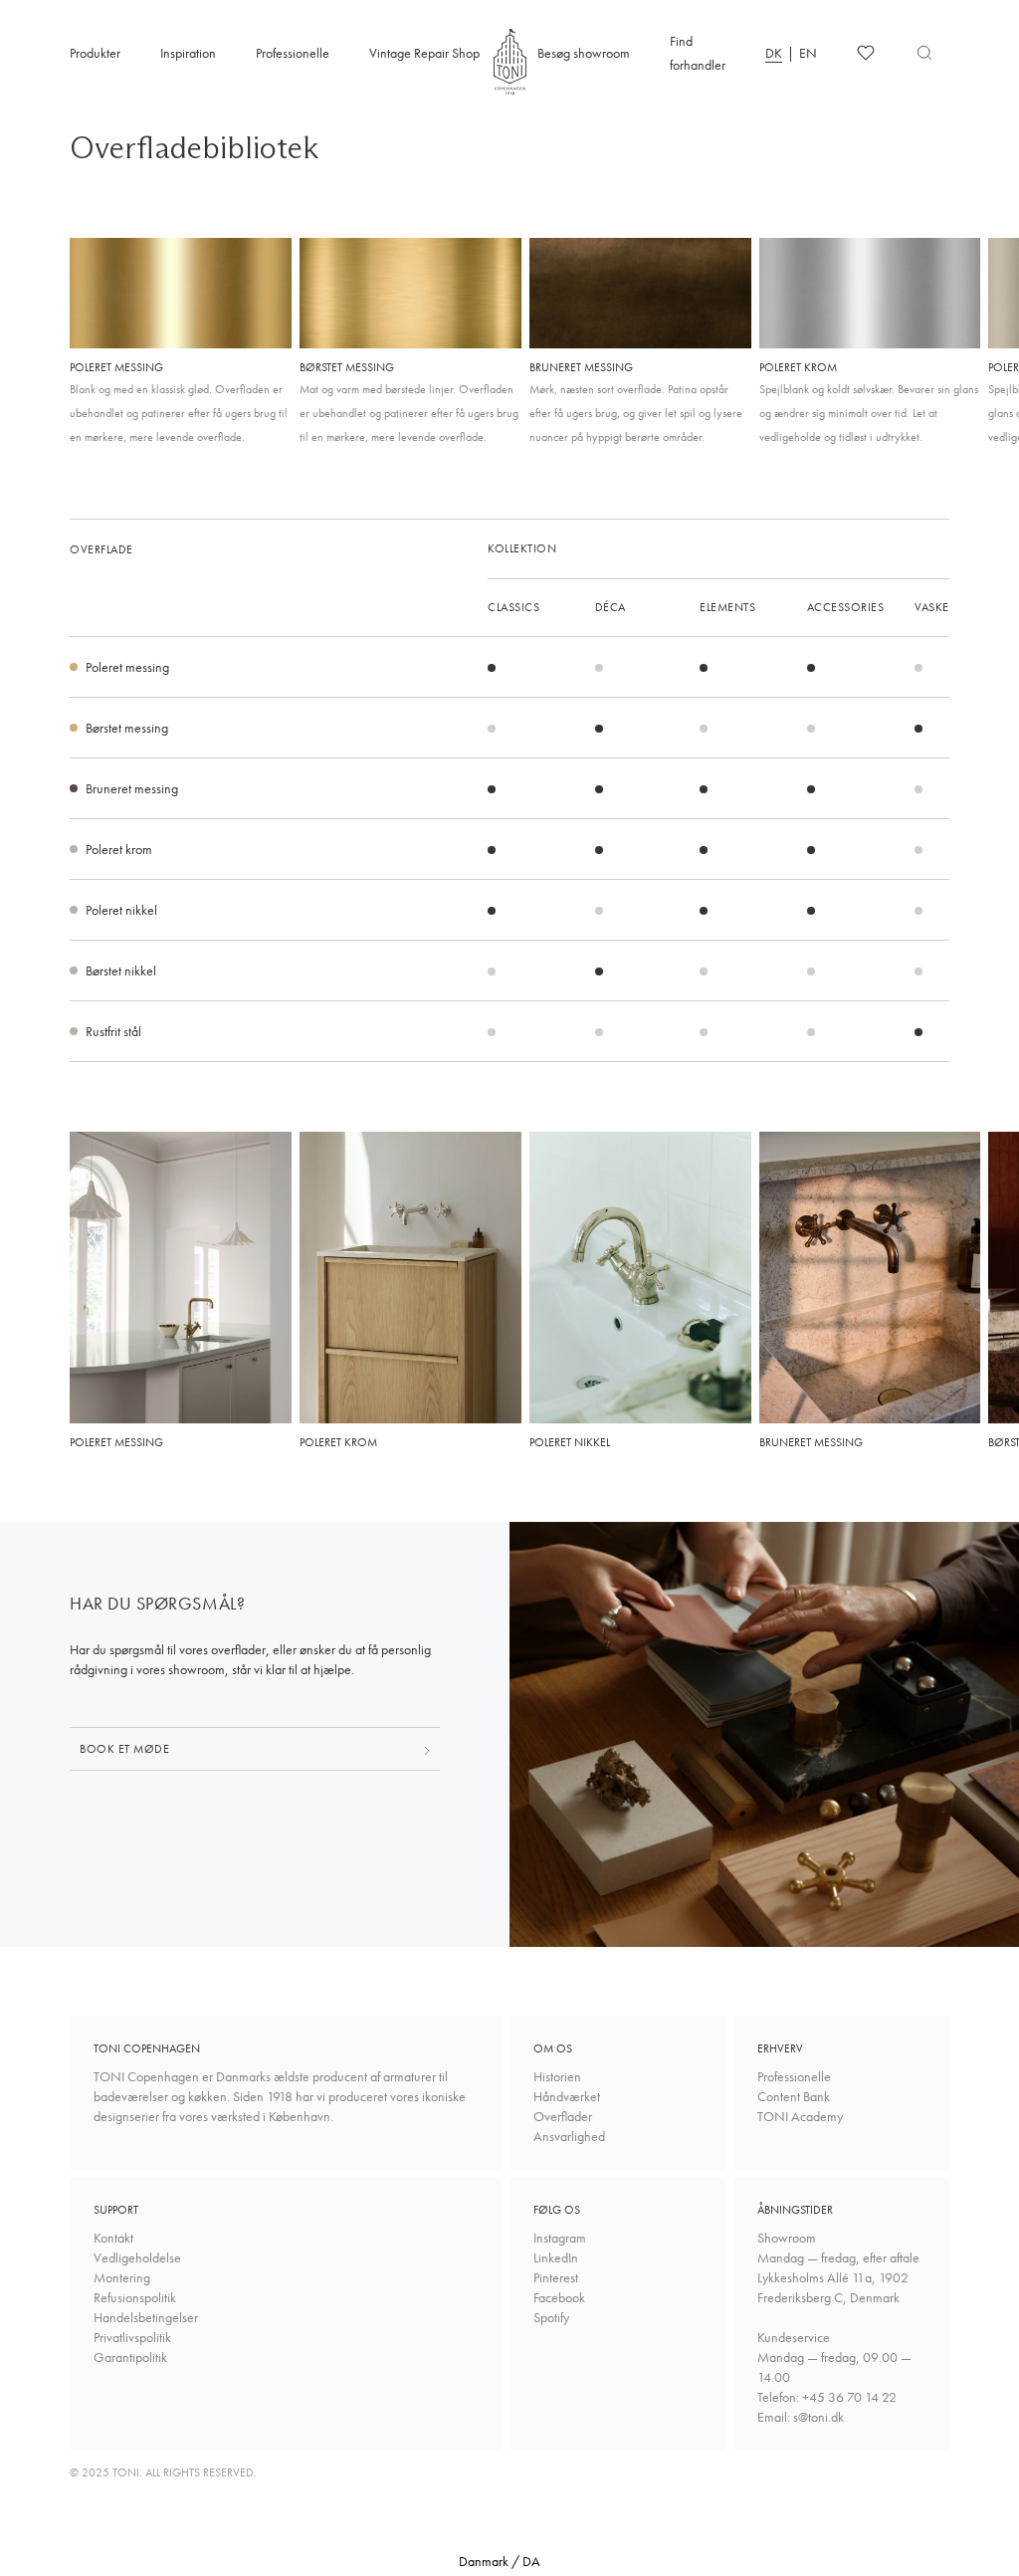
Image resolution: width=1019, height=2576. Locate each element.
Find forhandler (698, 53)
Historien (557, 2076)
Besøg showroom (584, 53)
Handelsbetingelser (146, 2317)
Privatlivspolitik (132, 2337)
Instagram (560, 2238)
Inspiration (188, 53)
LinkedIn (556, 2257)
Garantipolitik (130, 2357)
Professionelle (293, 53)
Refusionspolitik (135, 2297)
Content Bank (794, 2096)
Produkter (95, 53)
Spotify (551, 2317)
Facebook (559, 2297)
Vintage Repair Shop (424, 53)
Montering (122, 2277)
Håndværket (567, 2096)
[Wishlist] (866, 53)
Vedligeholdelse (137, 2257)
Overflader (563, 2116)
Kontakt (113, 2238)
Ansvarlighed (569, 2136)
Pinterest (556, 2277)
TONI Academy (800, 2116)
